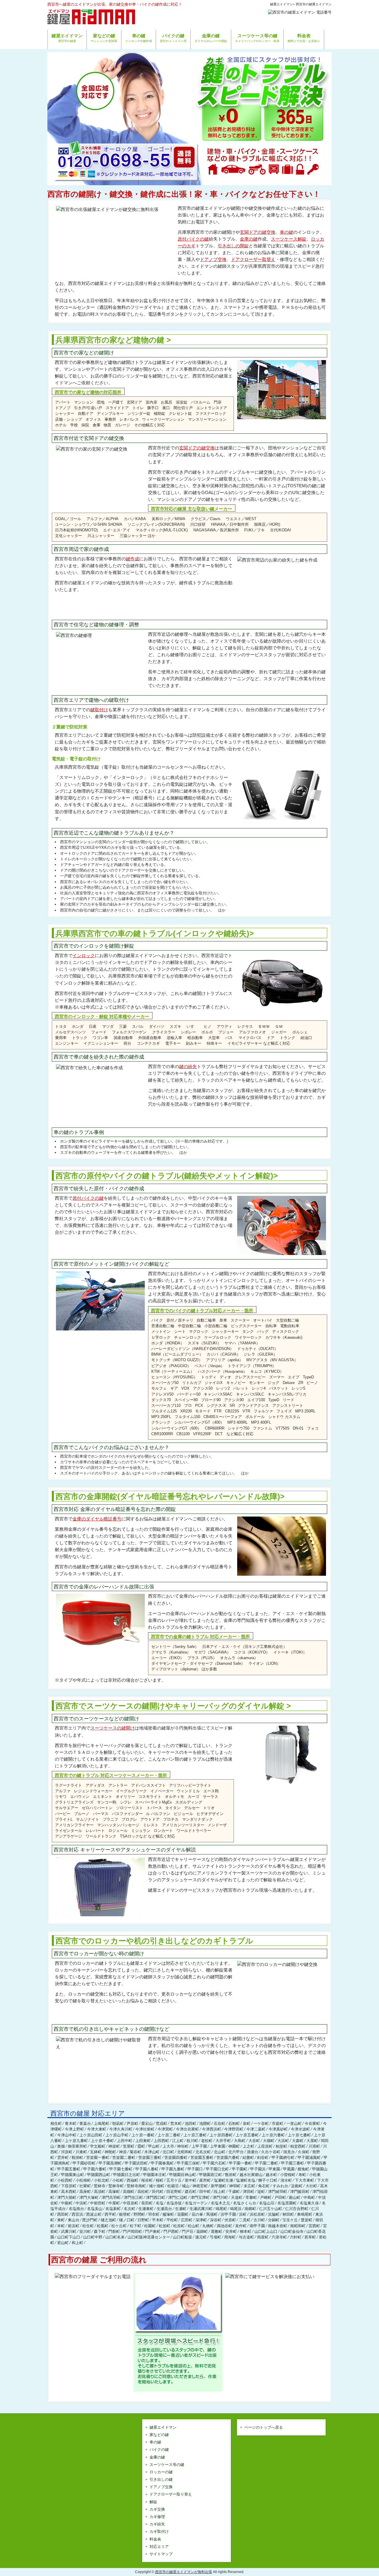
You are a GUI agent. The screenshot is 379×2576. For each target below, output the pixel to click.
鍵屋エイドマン (163, 2427)
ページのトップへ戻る (264, 2427)
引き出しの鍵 (161, 2479)
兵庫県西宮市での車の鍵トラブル (155, 933)
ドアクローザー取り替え (171, 2494)
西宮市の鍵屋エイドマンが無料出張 (184, 2572)
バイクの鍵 (159, 2450)
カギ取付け (159, 2531)
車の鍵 (286, 232)
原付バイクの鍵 (193, 239)
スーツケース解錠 (289, 239)
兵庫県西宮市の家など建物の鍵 (110, 340)
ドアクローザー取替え (253, 259)
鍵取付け (99, 710)
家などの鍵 (159, 2435)
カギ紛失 (157, 2524)
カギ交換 (157, 2509)
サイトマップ (161, 2554)
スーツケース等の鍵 (167, 2465)
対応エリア (159, 2547)
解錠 (153, 2502)
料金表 (155, 2539)
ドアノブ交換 (213, 259)
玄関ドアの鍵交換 (258, 232)
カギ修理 (157, 2517)
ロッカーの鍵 (161, 2472)
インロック (84, 955)
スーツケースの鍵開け (113, 1728)
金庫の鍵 (249, 239)
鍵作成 (133, 559)
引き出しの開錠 (233, 246)
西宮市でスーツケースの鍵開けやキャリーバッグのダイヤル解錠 (170, 1706)
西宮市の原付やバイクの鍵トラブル (167, 1176)
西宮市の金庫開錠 (170, 1496)
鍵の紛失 (188, 1066)
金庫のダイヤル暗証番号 (97, 1519)
